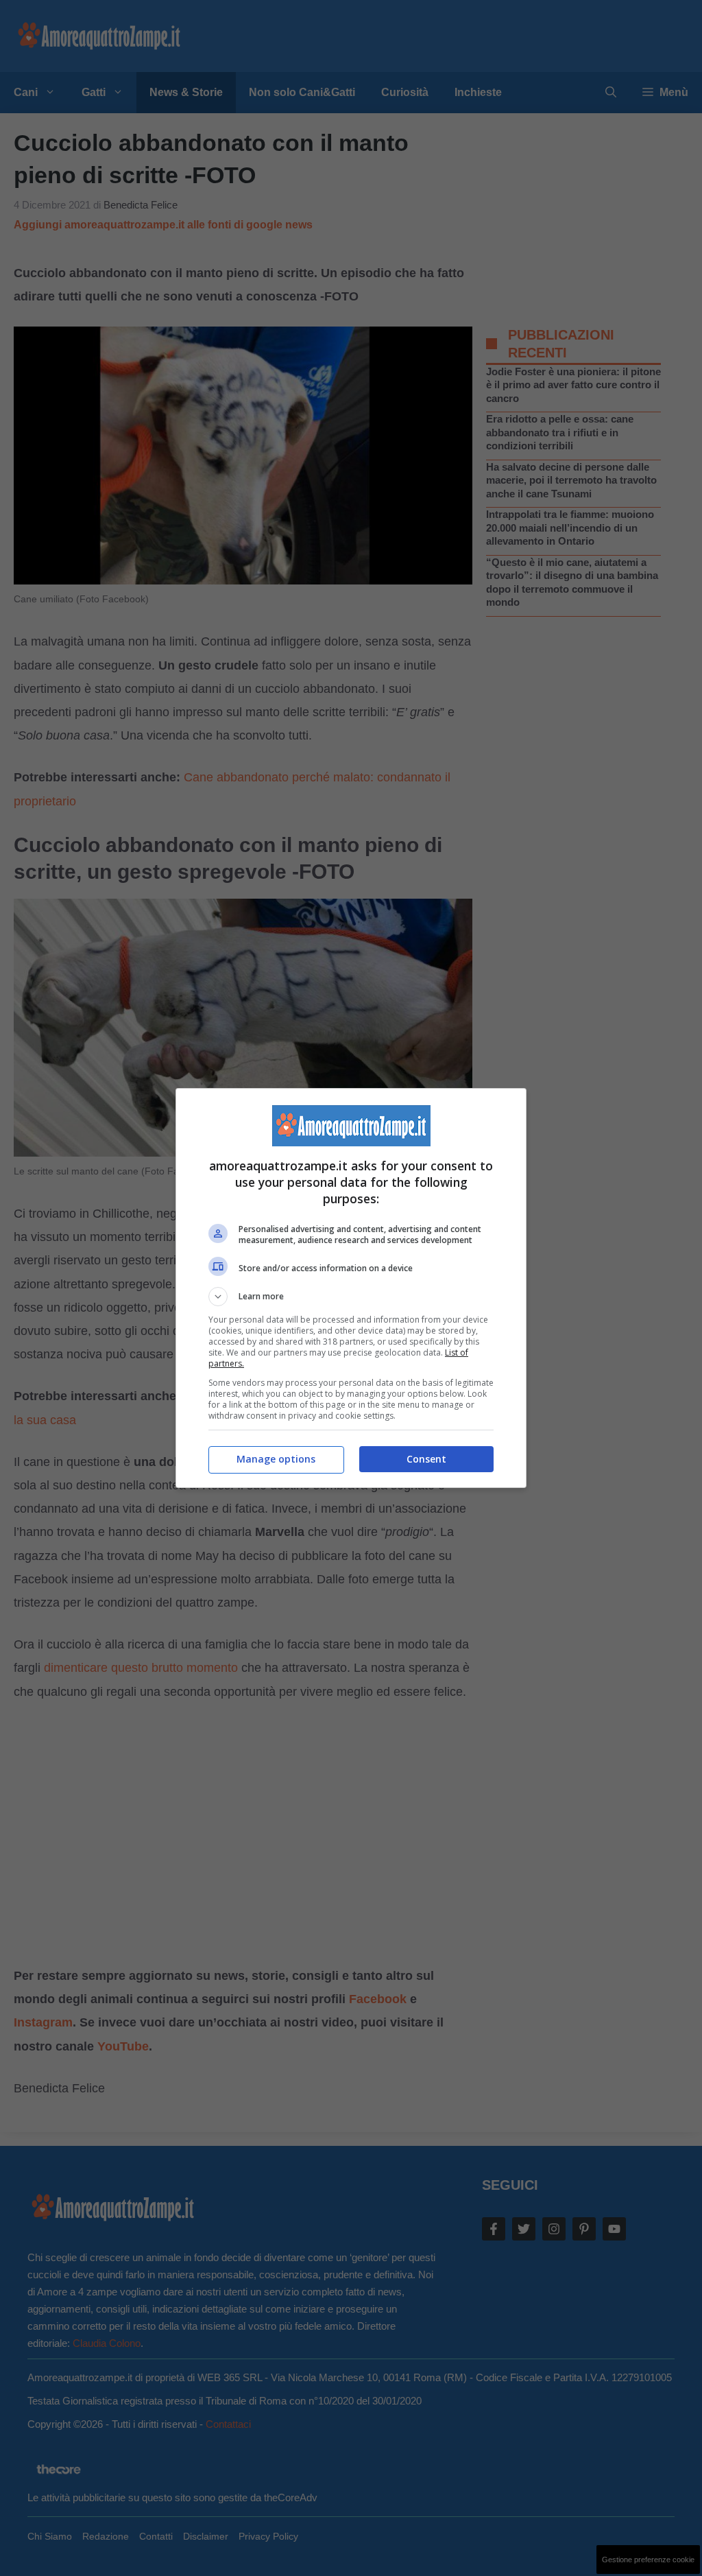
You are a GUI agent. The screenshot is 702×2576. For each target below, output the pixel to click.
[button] (351, 1297)
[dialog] (351, 1288)
